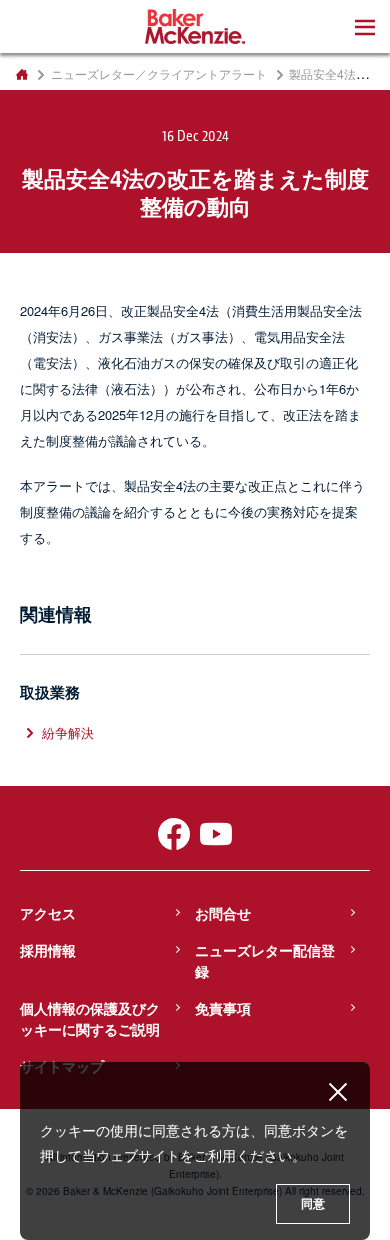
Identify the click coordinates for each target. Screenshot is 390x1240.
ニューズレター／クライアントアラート (159, 74)
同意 (313, 1204)
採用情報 (48, 950)
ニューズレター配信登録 (265, 960)
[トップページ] (21, 74)
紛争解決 (68, 732)
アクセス (48, 913)
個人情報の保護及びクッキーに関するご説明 (90, 1018)
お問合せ (223, 913)
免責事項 (223, 1008)
